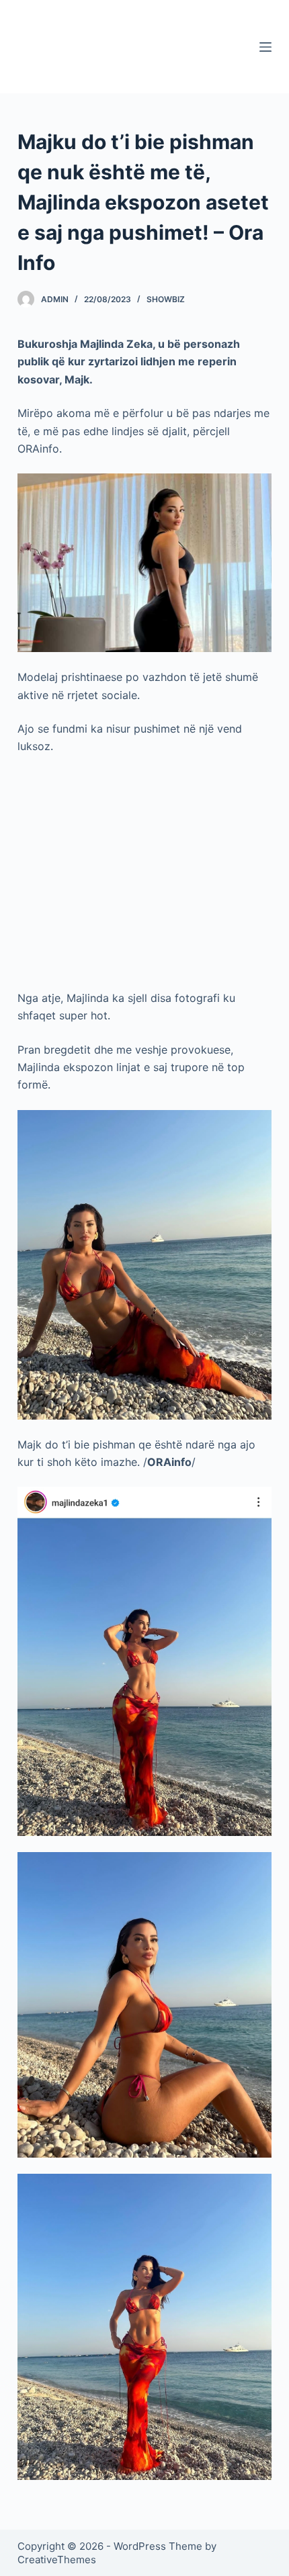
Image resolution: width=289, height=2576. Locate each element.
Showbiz (166, 299)
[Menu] (265, 47)
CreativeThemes (57, 2560)
